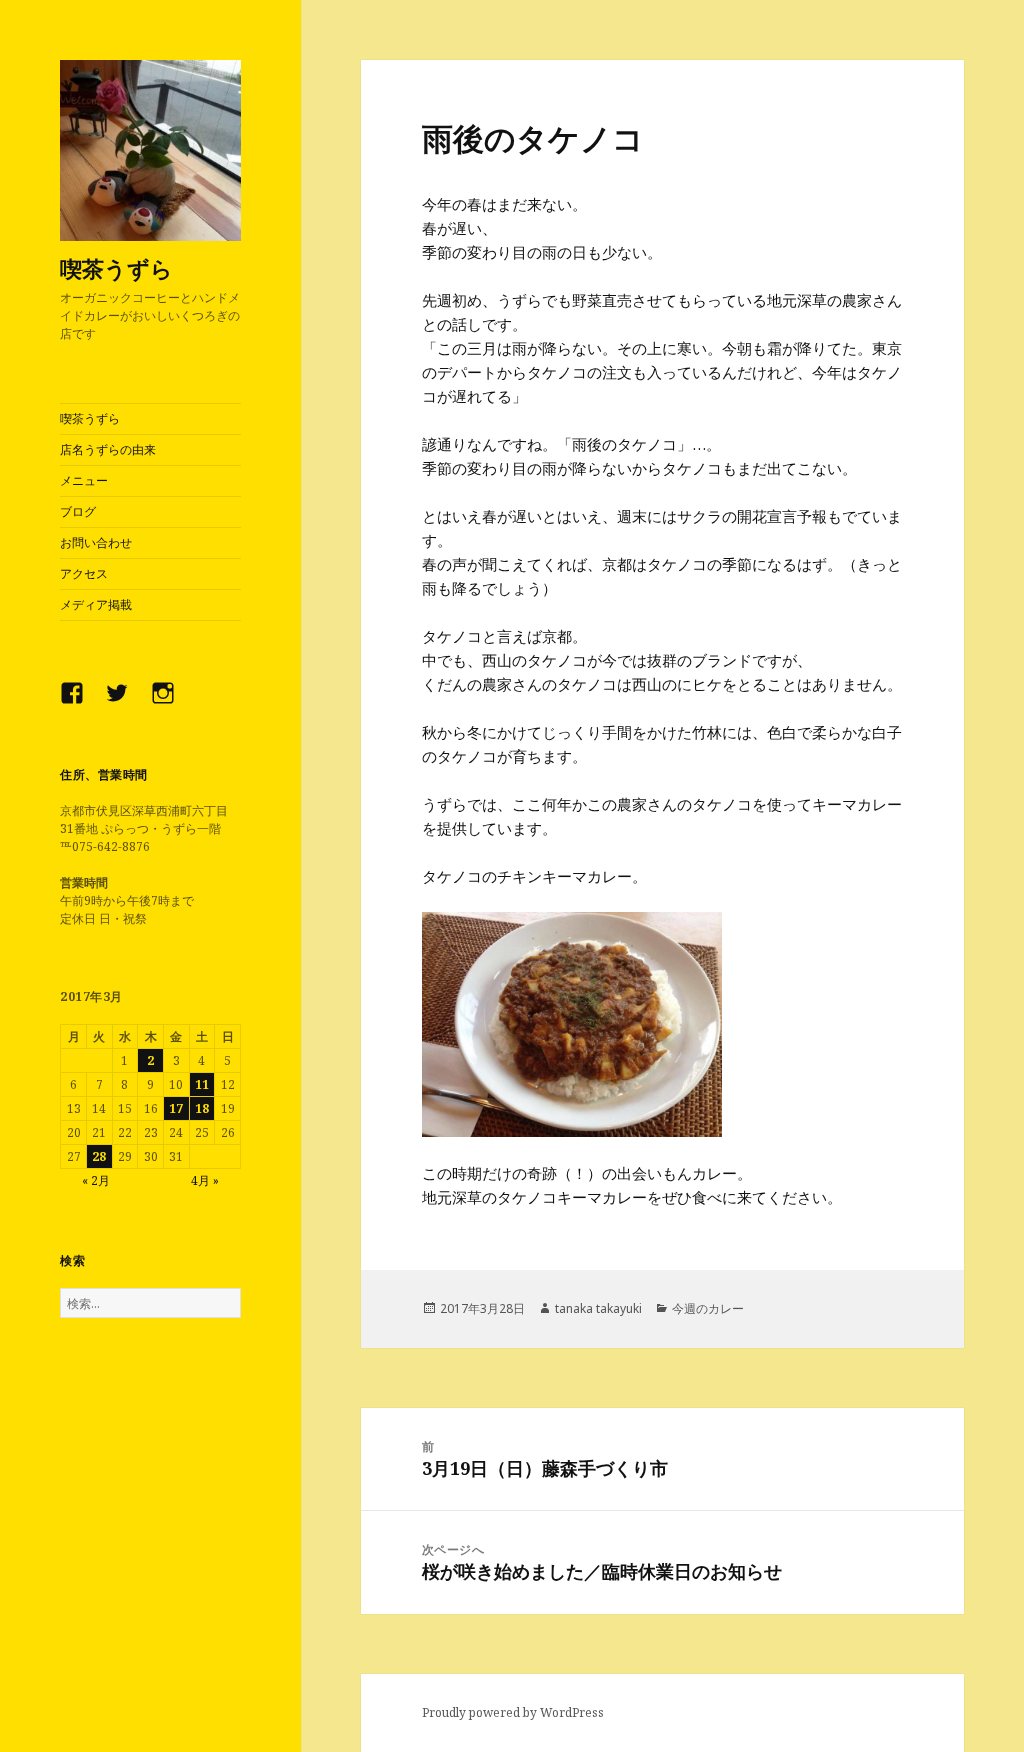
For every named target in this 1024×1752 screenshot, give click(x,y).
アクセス (84, 573)
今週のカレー (708, 1308)
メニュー (84, 480)
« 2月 (96, 1180)
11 (202, 1084)
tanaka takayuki (598, 1308)
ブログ (78, 511)
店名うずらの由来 (108, 449)
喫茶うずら (116, 268)
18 (202, 1108)
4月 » (205, 1180)
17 (176, 1108)
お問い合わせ (96, 542)
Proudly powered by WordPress (513, 1712)
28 (99, 1156)
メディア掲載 (96, 604)
